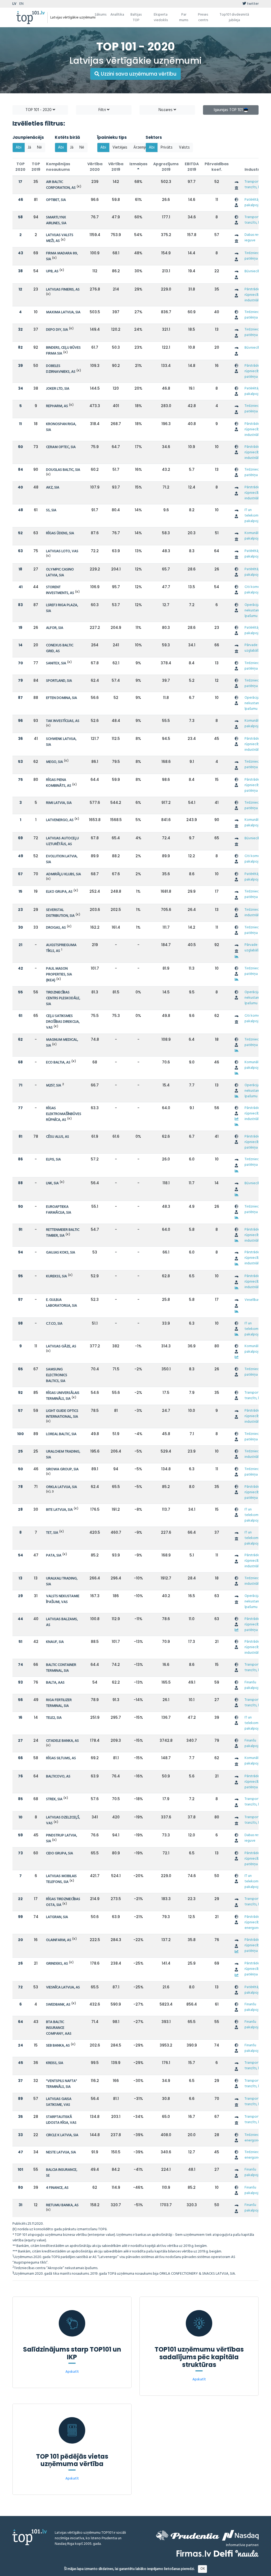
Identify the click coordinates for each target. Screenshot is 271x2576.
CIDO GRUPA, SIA (60, 1853)
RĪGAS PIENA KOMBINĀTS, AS (59, 783)
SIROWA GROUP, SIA (62, 1469)
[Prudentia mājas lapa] (188, 2535)
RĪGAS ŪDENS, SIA (60, 533)
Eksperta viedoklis (161, 17)
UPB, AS (52, 271)
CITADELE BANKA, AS (62, 1741)
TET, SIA (52, 1533)
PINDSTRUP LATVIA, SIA (62, 1838)
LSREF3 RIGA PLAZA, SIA (62, 608)
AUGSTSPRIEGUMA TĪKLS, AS (61, 948)
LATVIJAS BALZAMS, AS (62, 1622)
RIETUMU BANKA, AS (62, 2205)
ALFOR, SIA (55, 628)
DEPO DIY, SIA (57, 330)
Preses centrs (203, 17)
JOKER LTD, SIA (58, 389)
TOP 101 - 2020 (39, 110)
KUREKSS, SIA (57, 1276)
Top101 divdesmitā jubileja (234, 17)
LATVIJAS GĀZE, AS (61, 1346)
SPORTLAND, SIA (59, 681)
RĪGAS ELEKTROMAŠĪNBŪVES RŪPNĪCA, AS (64, 1114)
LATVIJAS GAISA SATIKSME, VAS (59, 2102)
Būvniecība (253, 271)
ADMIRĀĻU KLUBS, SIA (64, 874)
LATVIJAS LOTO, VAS (62, 551)
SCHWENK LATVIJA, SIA (61, 742)
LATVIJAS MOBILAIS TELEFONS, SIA (61, 1879)
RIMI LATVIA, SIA (59, 803)
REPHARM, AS (57, 406)
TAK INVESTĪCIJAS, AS (63, 721)
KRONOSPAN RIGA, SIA (61, 427)
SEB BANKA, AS (58, 2046)
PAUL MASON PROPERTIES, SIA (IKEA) (59, 974)
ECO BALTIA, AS (58, 1063)
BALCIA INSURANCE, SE (62, 2173)
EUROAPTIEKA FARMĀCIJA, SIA (59, 1210)
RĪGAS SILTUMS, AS (61, 1758)
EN (21, 4)
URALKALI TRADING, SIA (62, 1581)
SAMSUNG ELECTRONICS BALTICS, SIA (57, 1375)
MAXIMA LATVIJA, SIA (63, 312)
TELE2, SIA (54, 1718)
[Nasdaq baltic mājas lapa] (240, 2535)
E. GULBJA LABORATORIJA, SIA (62, 1303)
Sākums (101, 15)
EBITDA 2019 (192, 167)
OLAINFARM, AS (59, 1940)
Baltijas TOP (136, 17)
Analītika (117, 15)
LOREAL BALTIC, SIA (61, 1434)
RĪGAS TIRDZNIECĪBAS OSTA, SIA (63, 1902)
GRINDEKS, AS (57, 1964)
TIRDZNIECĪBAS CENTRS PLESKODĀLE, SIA (63, 998)
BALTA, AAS (55, 1683)
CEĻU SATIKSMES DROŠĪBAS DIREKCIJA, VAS (63, 1022)
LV (14, 4)
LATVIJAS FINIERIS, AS (63, 290)
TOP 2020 (20, 167)
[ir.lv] (247, 2553)
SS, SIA (51, 510)
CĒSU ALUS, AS (58, 1137)
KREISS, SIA (55, 2063)
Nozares (166, 110)
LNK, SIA (52, 1183)
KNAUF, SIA (55, 1642)
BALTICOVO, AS (58, 1777)
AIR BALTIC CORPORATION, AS (61, 185)
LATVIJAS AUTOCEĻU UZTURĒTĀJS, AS (62, 841)
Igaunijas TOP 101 (229, 110)
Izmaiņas (138, 164)
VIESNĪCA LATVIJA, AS (63, 1987)
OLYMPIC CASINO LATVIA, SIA (60, 572)
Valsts (184, 148)
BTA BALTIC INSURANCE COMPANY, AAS (59, 2028)
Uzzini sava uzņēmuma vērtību (138, 74)
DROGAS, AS (56, 928)
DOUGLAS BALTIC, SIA (63, 470)
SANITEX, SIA (56, 663)
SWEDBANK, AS (58, 2005)
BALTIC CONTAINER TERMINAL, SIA (61, 1668)
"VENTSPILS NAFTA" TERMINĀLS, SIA (62, 2084)
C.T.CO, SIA (54, 1324)
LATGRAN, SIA (57, 1917)
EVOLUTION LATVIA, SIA (62, 859)
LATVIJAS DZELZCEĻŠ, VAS (63, 1820)
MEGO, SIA (55, 762)
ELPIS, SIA (53, 1160)
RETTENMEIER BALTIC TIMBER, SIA (63, 1233)
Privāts (167, 148)
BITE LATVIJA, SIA (59, 1510)
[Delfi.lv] (223, 2553)
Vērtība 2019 (116, 167)
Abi (19, 148)
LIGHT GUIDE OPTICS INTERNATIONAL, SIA (62, 1414)
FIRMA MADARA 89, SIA (62, 256)
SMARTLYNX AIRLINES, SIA (56, 220)
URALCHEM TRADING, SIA (63, 1455)
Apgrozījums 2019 (166, 167)
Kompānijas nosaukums (58, 167)
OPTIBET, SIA (56, 200)
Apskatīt (72, 2372)
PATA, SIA (54, 1556)
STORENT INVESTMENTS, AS (60, 590)
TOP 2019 (36, 167)
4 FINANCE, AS (57, 2188)
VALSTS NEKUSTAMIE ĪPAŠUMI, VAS (63, 1599)
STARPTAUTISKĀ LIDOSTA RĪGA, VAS (61, 2120)
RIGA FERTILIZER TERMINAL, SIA (59, 1703)
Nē (39, 148)
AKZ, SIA (53, 488)
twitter (252, 4)
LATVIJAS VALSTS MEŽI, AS (60, 238)
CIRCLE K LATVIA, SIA (62, 2135)
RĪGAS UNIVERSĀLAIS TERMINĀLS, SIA (63, 1396)
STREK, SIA (54, 1799)
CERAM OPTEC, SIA (61, 447)
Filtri (103, 110)
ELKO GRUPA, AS (59, 892)
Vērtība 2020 (95, 167)
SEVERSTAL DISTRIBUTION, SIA (60, 913)
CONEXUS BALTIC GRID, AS (60, 648)
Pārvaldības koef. (217, 167)
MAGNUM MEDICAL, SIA (62, 1043)
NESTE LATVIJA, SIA (61, 2152)
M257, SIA (54, 1086)
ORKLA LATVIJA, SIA (62, 1487)
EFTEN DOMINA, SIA (62, 698)
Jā (29, 148)
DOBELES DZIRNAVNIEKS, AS (61, 369)
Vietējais (120, 148)
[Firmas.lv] (194, 2553)
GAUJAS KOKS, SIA (61, 1253)
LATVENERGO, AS (60, 820)
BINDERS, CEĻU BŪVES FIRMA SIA (63, 351)
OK (203, 2569)
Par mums (184, 17)
